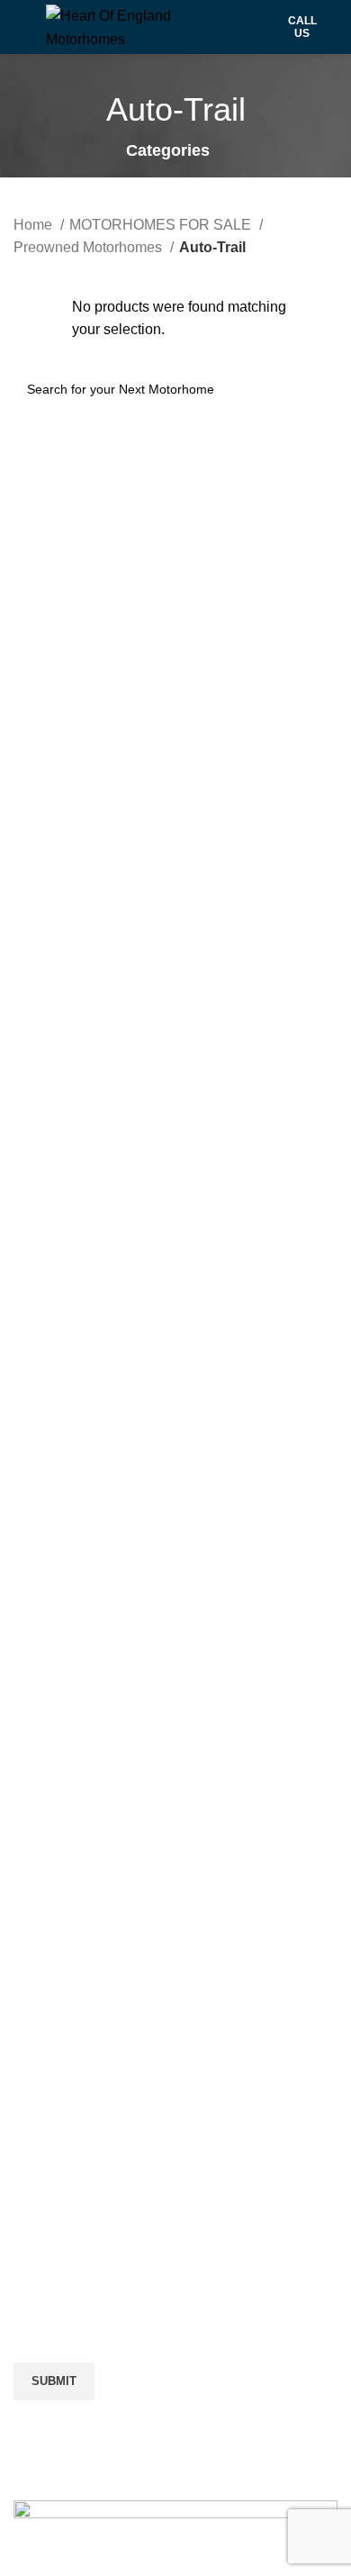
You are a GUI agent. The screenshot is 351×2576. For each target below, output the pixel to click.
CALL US (302, 27)
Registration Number (80, 2211)
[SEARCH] (317, 389)
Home (35, 225)
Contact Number (66, 2291)
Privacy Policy (59, 1724)
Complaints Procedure (85, 1758)
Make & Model (59, 2130)
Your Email (49, 2050)
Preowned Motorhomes (90, 247)
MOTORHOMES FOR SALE (162, 225)
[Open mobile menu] (21, 27)
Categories (168, 151)
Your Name (49, 1969)
